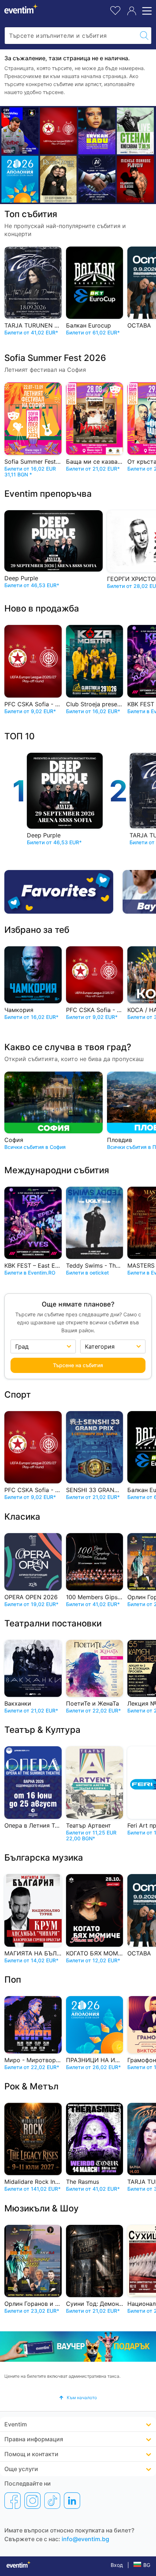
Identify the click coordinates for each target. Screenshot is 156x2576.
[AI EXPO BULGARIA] (97, 179)
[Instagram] (32, 2500)
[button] (78, 2398)
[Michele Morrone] (135, 179)
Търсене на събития (78, 1365)
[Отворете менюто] (146, 11)
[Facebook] (13, 2500)
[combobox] (71, 36)
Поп (13, 1980)
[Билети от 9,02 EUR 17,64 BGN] (20, 179)
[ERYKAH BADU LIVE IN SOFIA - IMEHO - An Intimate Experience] (97, 131)
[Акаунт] (132, 11)
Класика (22, 1517)
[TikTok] (52, 2500)
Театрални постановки (53, 1623)
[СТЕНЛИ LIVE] (135, 131)
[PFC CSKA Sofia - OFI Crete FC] (58, 131)
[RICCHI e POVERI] (58, 179)
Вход (117, 2565)
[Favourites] (61, 892)
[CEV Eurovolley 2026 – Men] (20, 131)
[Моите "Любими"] (115, 10)
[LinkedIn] (72, 2500)
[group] (78, 2347)
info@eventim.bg (85, 2539)
